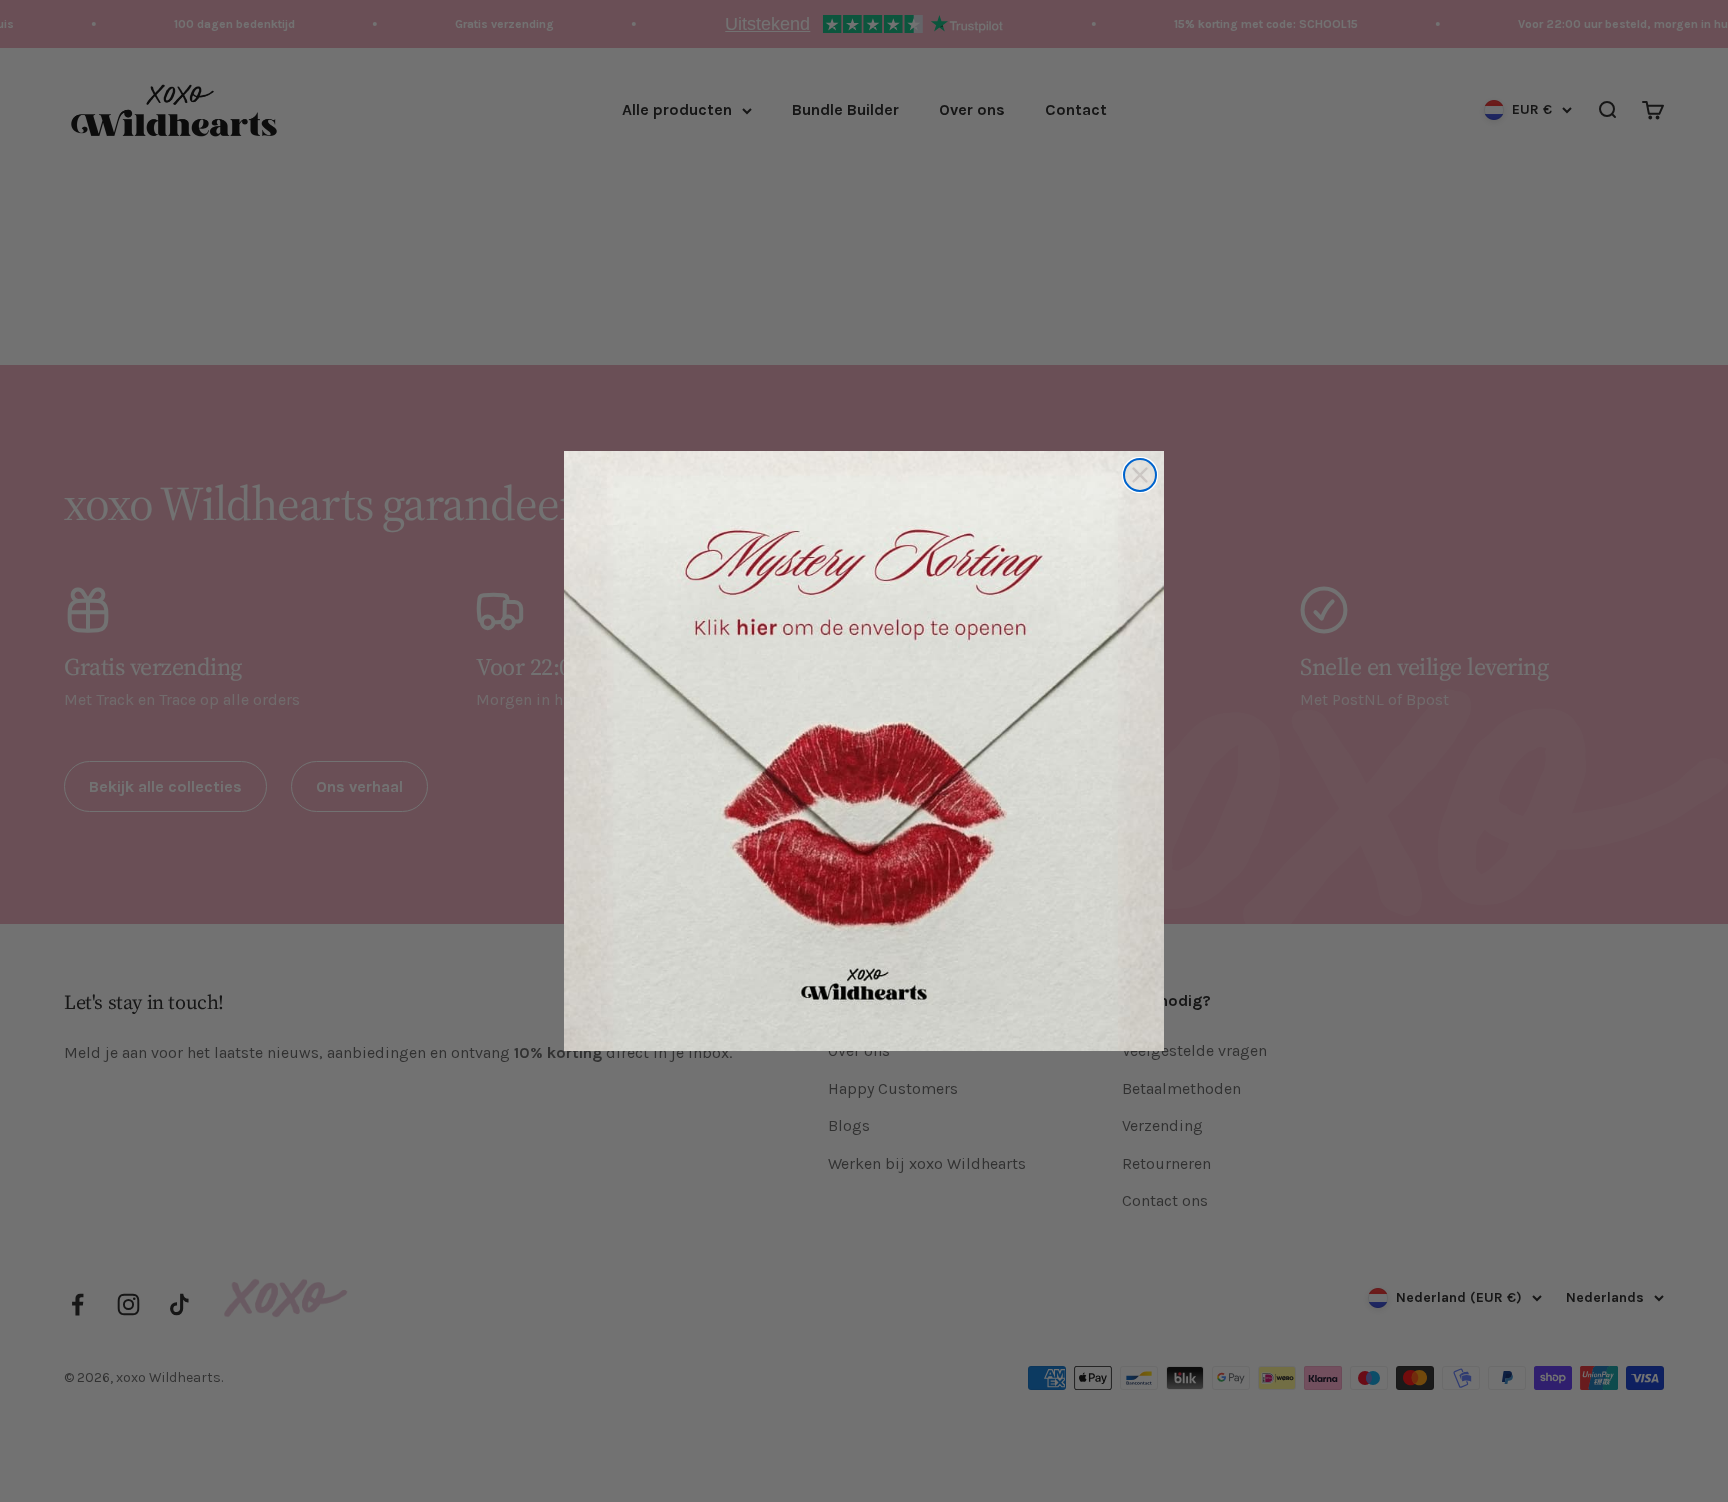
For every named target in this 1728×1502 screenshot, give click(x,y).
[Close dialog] (1140, 475)
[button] (864, 751)
